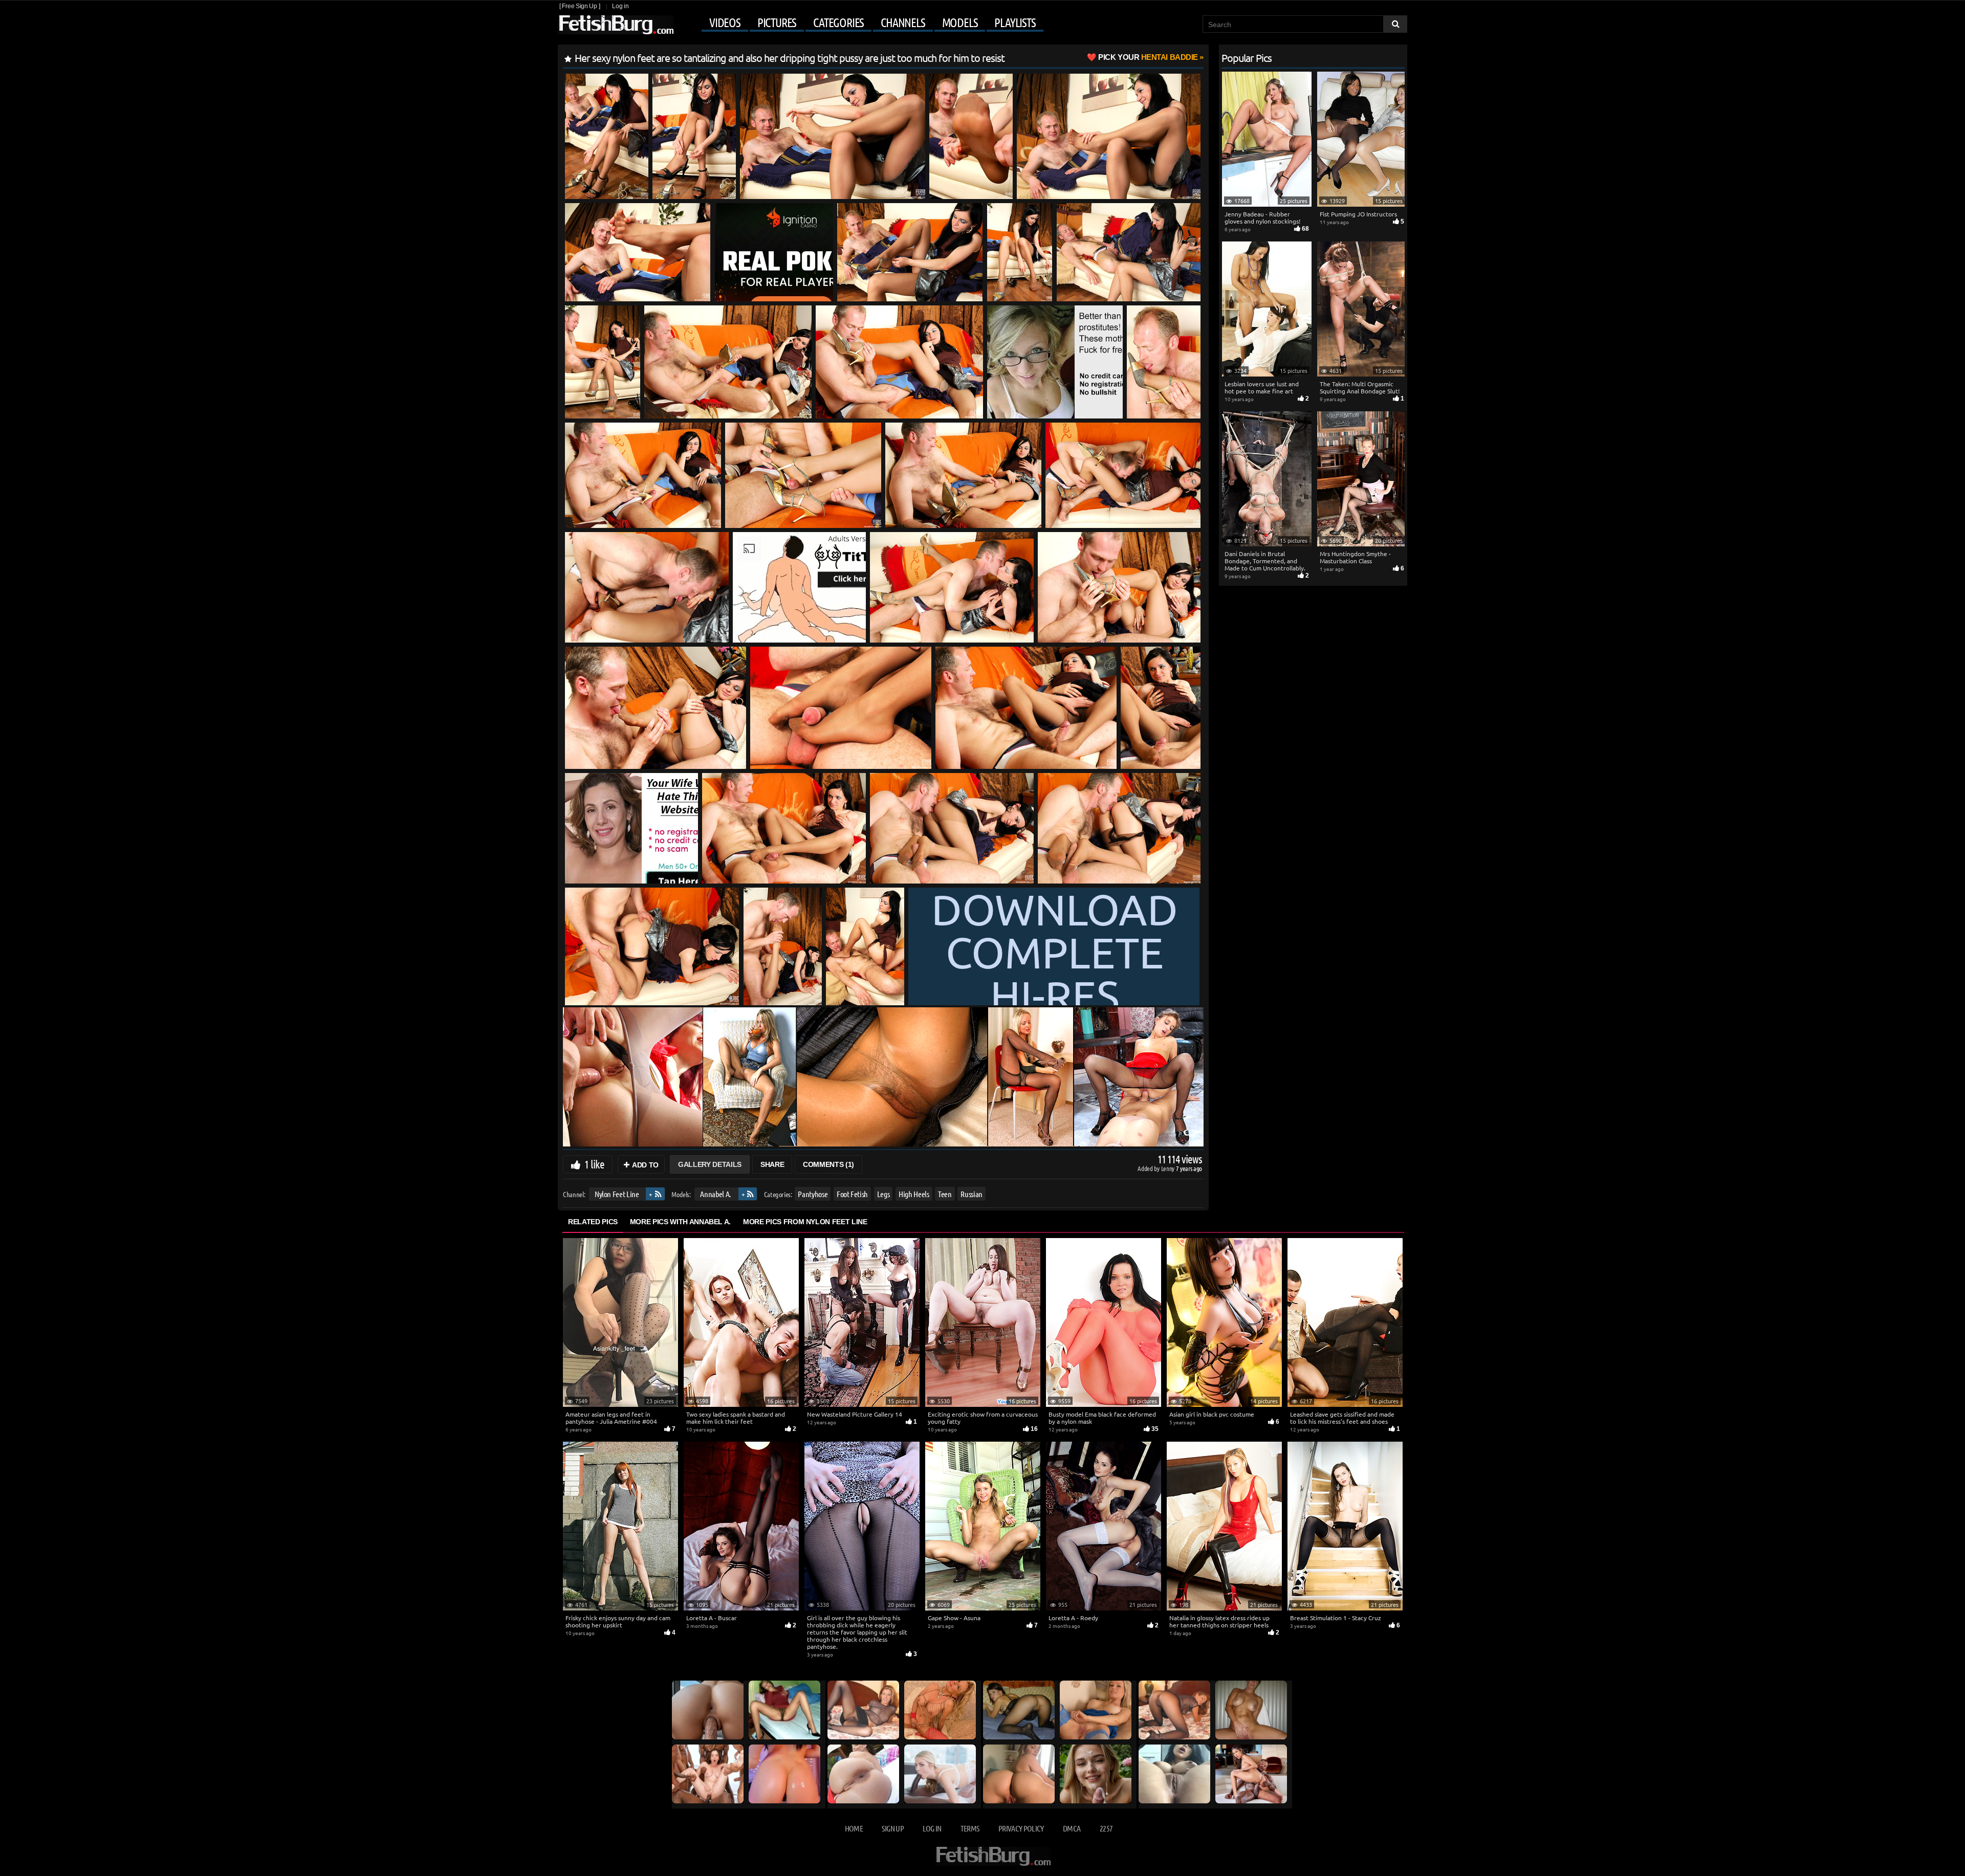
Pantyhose (813, 1194)
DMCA (1072, 1828)
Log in (620, 6)
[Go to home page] (616, 25)
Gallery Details (710, 1164)
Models (960, 23)
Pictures (777, 23)
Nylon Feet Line (617, 1194)
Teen (945, 1194)
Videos (725, 23)
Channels (903, 23)
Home (854, 1828)
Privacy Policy (1021, 1828)
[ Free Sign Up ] (580, 6)
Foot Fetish (852, 1194)
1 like (594, 1164)
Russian (971, 1194)
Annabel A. (716, 1194)
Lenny (1169, 1168)
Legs (883, 1194)
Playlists (1015, 23)
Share (772, 1164)
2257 (1106, 1828)
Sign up (892, 1828)
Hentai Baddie (1148, 57)
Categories (838, 23)
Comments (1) (828, 1164)
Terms (970, 1828)
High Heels (914, 1194)
